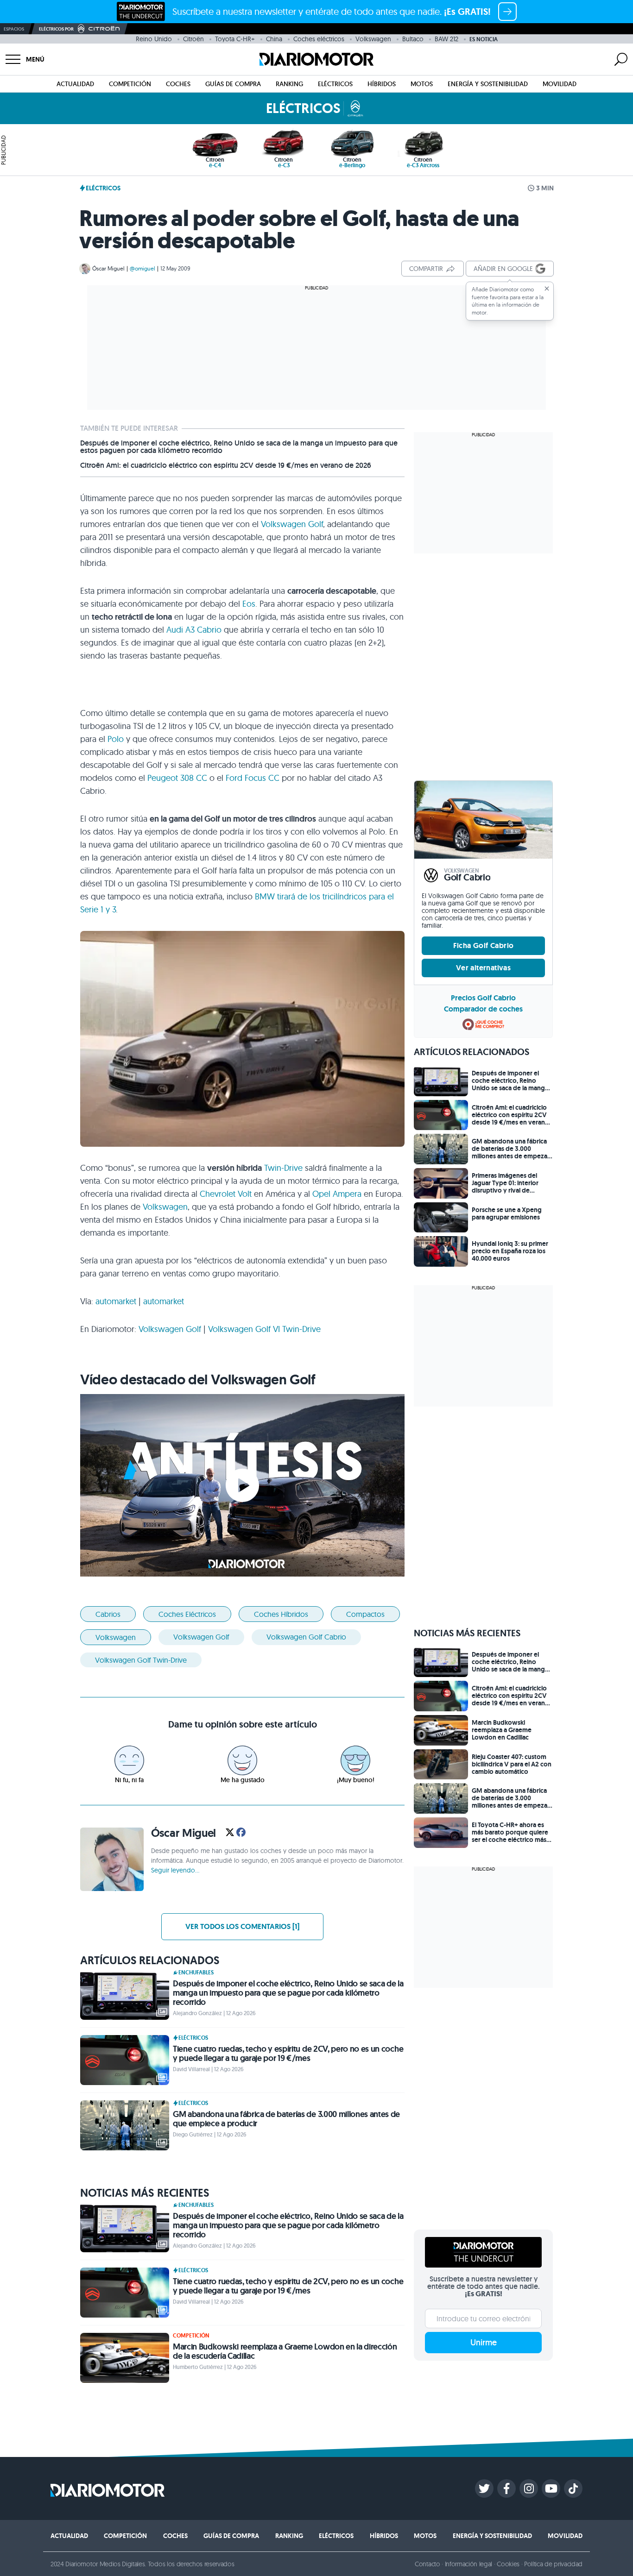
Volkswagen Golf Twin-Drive (264, 1329)
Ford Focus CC (253, 778)
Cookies (508, 2564)
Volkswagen (373, 39)
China (274, 39)
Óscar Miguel (108, 268)
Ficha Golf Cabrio (484, 946)
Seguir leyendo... (175, 1870)
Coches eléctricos (319, 39)
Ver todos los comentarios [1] (242, 1926)
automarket (116, 1301)
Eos (249, 604)
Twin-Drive (283, 1168)
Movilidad (560, 84)
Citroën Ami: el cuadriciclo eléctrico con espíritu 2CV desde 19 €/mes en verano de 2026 (226, 465)
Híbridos (382, 84)
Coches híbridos (281, 1614)
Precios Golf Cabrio (483, 998)
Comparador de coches (483, 1009)
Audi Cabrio (194, 630)
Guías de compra (233, 84)
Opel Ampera (337, 1194)
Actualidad (75, 84)
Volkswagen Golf (292, 524)
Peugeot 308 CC (177, 778)
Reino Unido (154, 39)
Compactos (365, 1614)
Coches (178, 84)
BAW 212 (446, 39)
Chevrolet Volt (226, 1194)
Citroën (193, 39)
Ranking (289, 84)
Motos (422, 84)
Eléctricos (335, 84)
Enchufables (196, 1973)
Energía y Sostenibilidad (488, 84)
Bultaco (413, 39)
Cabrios (108, 1614)
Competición (130, 84)
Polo (116, 739)
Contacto (427, 2564)
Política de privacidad (553, 2564)
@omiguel (142, 268)
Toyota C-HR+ (235, 39)
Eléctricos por (56, 29)
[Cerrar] (547, 289)
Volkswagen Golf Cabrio (306, 1637)
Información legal (469, 2564)
